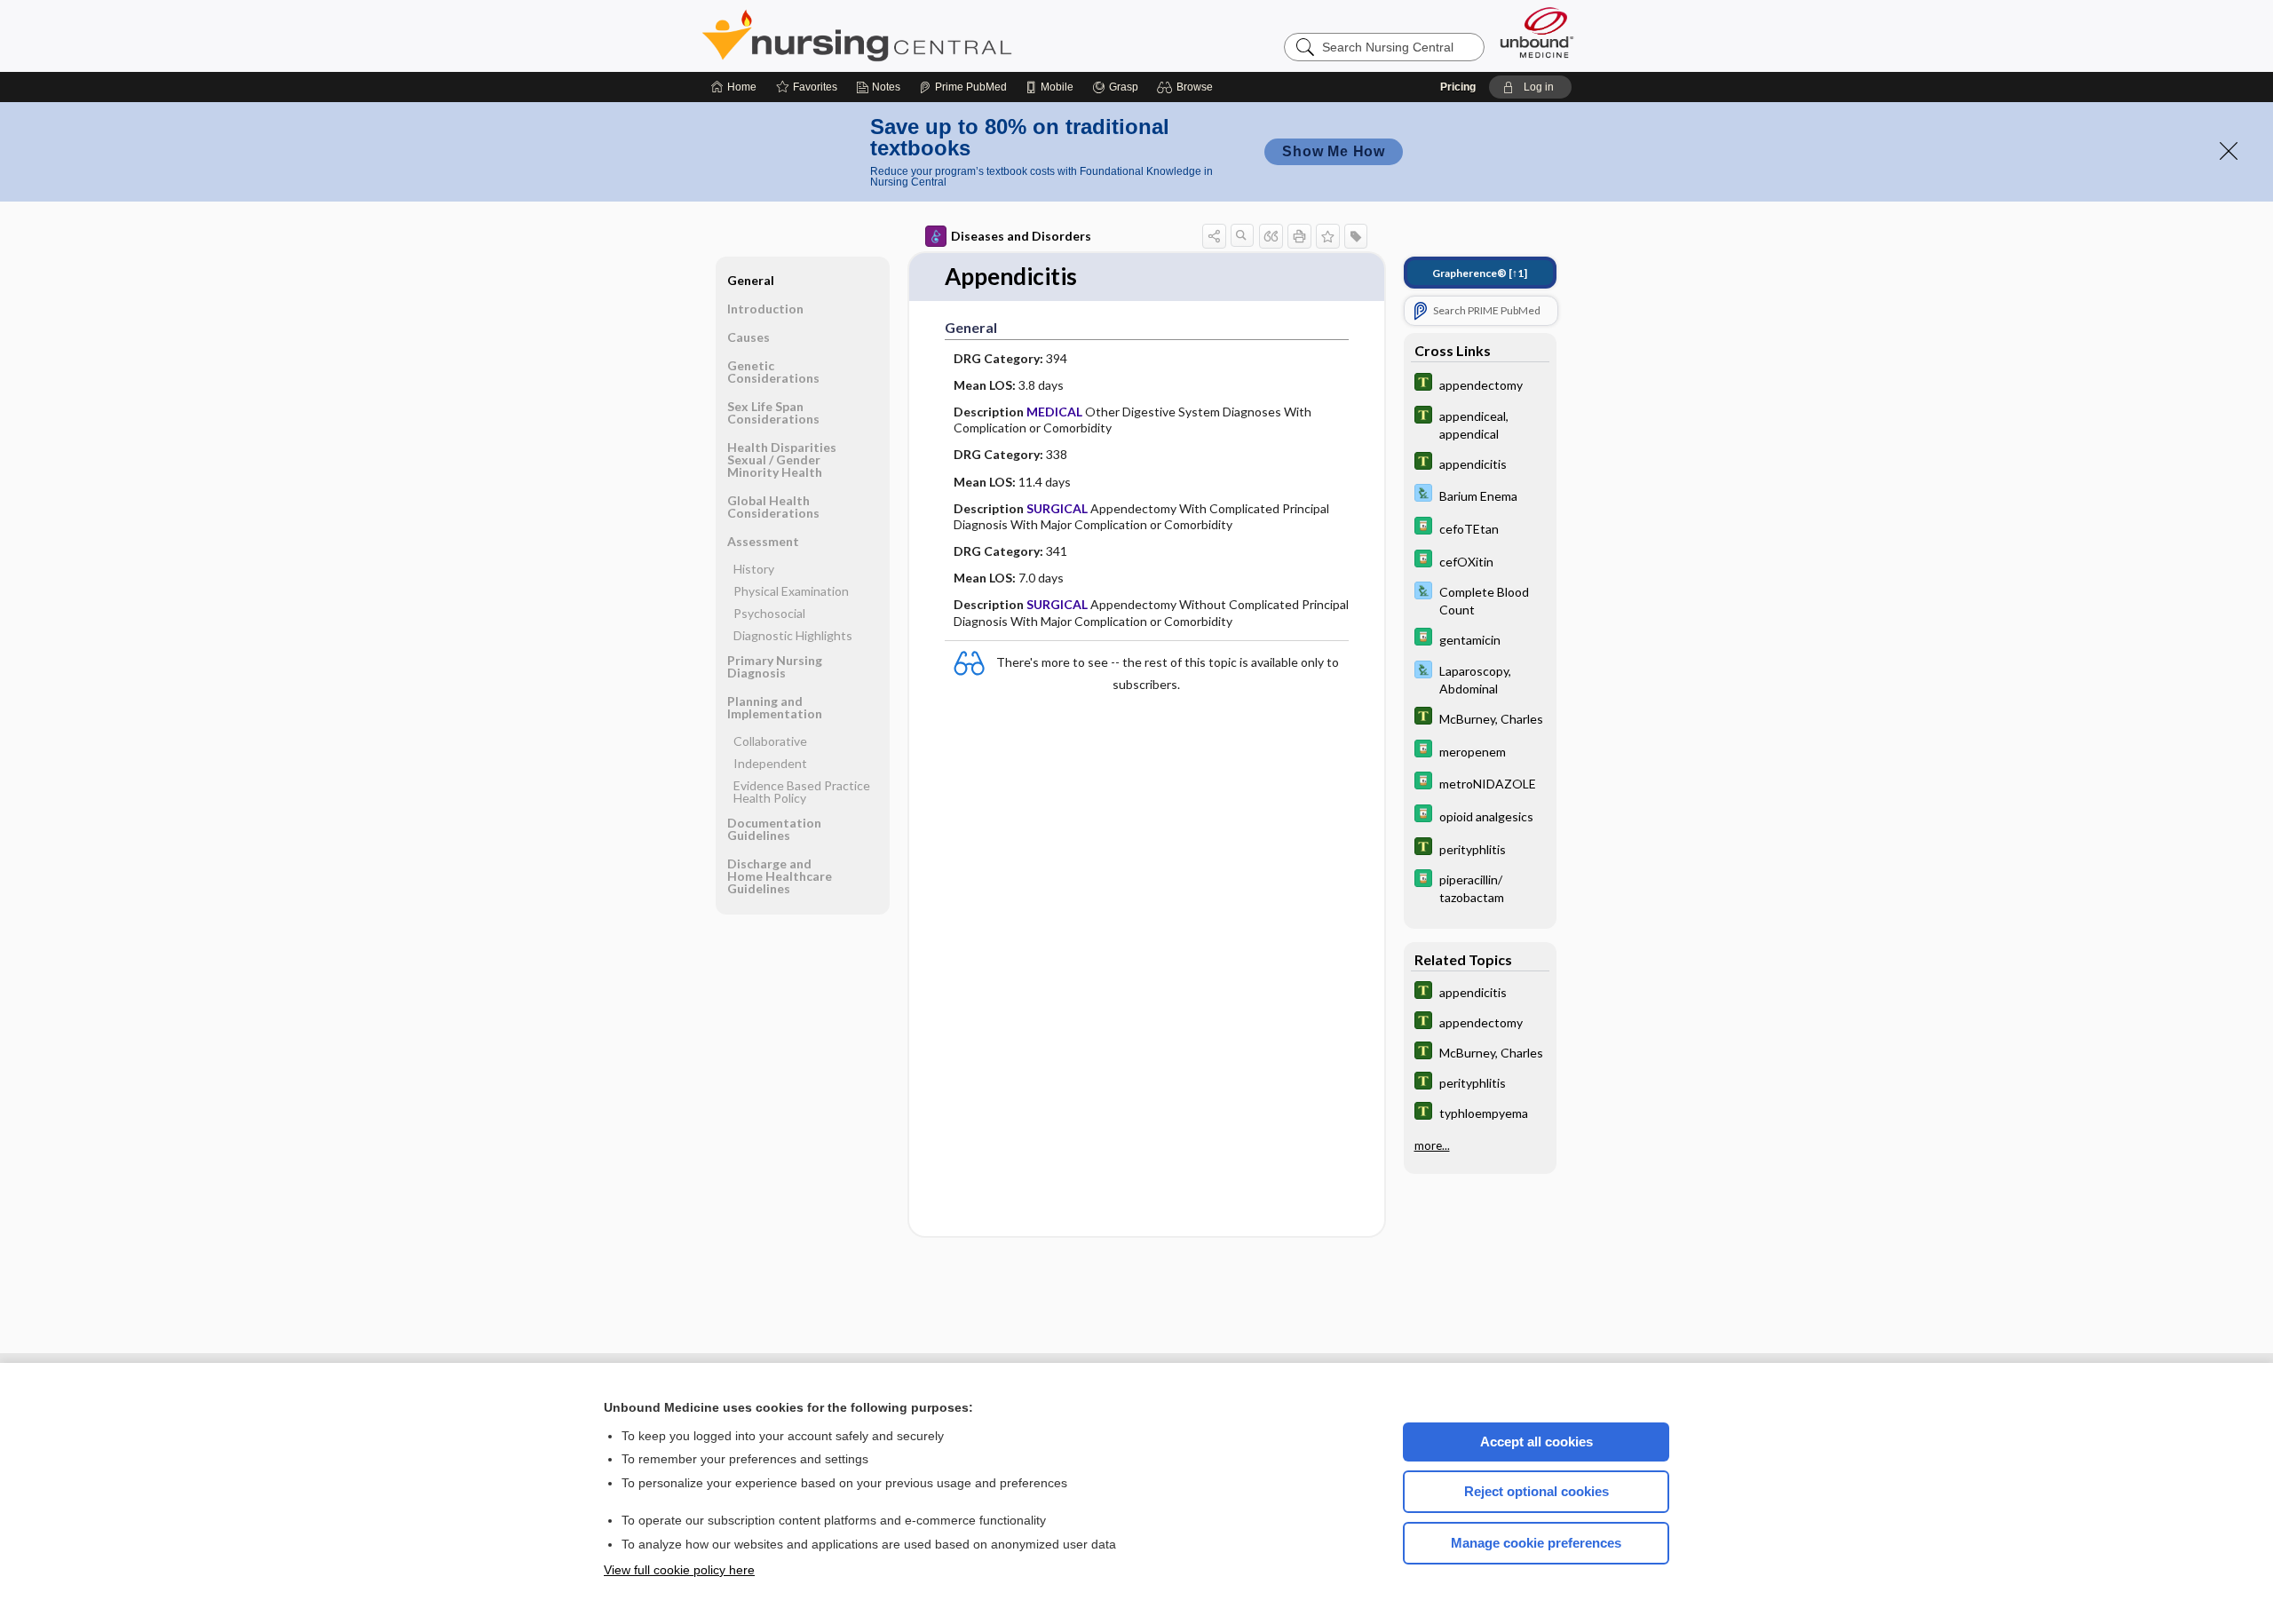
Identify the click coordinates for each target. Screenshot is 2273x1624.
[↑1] (1480, 273)
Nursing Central (923, 36)
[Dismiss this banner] (2229, 151)
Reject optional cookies (1536, 1491)
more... (1432, 1145)
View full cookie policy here (679, 1570)
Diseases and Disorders (1021, 236)
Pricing (1458, 87)
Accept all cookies (1536, 1442)
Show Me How (1334, 151)
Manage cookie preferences (1536, 1543)
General (751, 280)
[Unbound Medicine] (1537, 32)
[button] (1188, 87)
